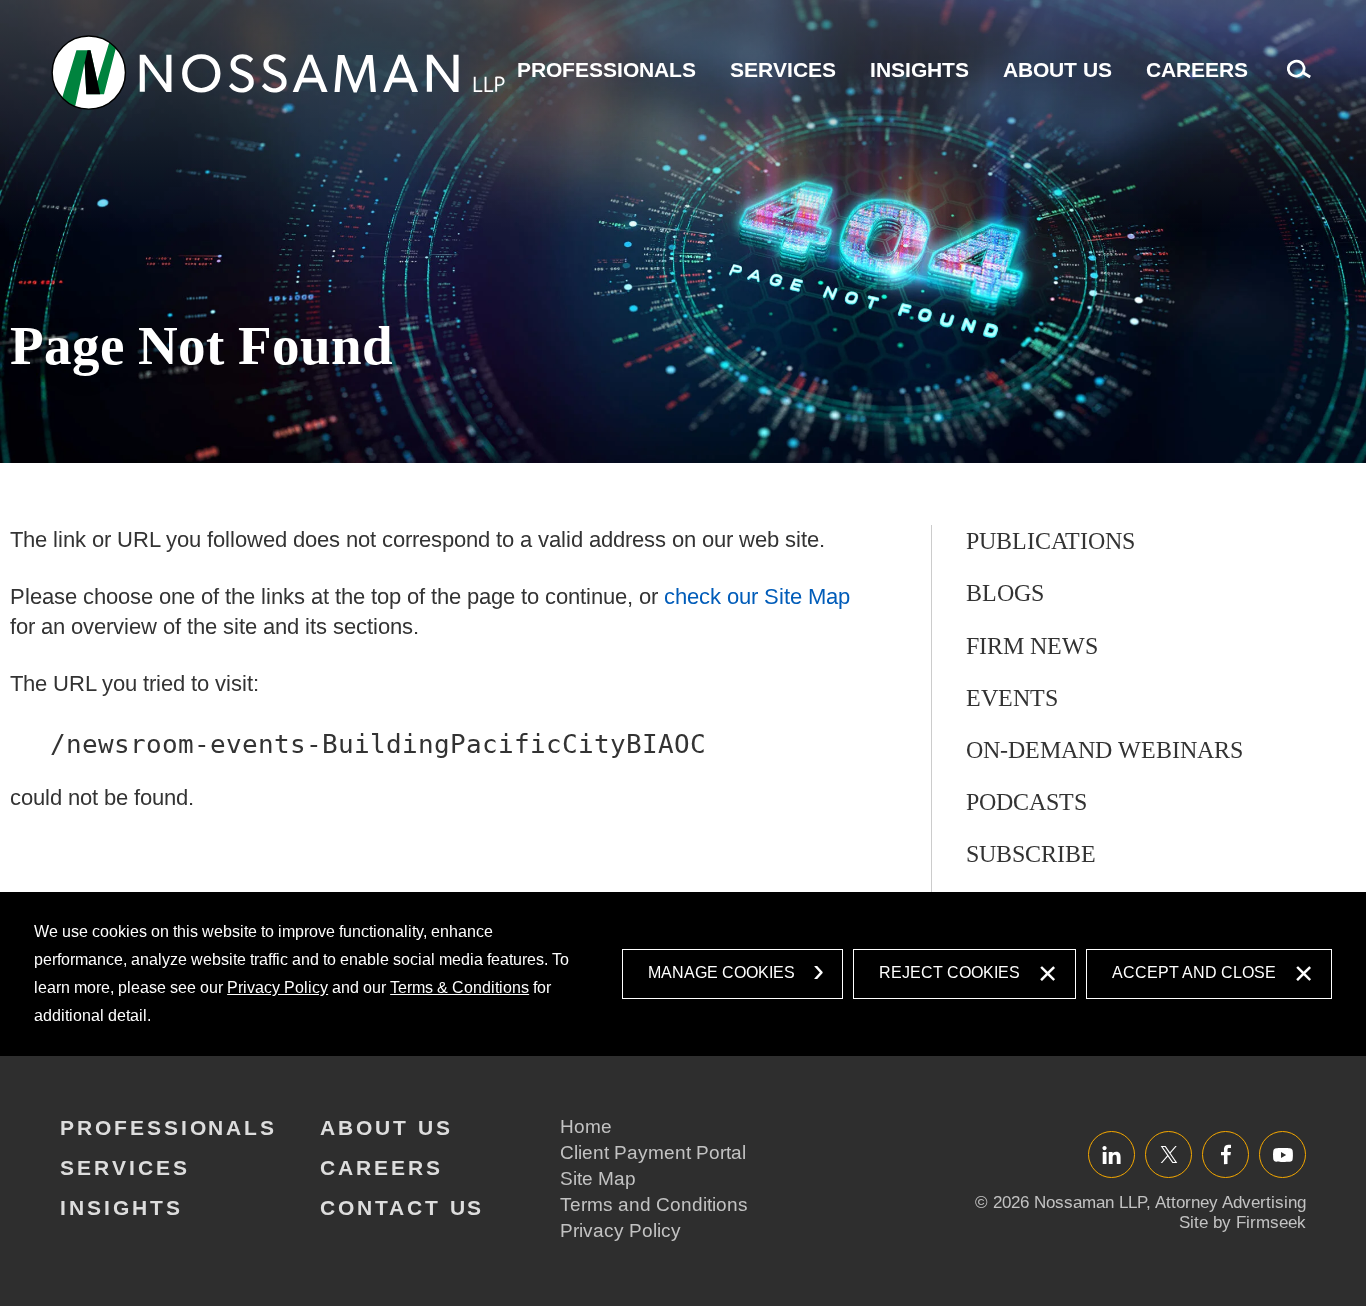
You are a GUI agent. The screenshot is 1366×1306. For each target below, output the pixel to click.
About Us (1057, 69)
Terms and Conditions (654, 1204)
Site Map (598, 1178)
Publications (1050, 541)
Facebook (1225, 1154)
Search (1294, 79)
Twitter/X (1168, 1154)
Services (783, 69)
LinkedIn (1111, 1154)
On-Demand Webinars (1104, 750)
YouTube (1282, 1154)
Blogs (1005, 593)
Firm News (1032, 646)
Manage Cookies (721, 972)
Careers (1197, 69)
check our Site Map (757, 596)
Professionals (606, 69)
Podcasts (1026, 802)
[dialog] (683, 974)
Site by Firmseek (1242, 1222)
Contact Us (402, 1207)
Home (586, 1126)
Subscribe (1031, 854)
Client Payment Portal (653, 1152)
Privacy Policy (277, 987)
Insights (919, 69)
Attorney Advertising (1230, 1202)
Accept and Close (1194, 972)
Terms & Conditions (459, 987)
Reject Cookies (949, 972)
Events (1012, 698)
